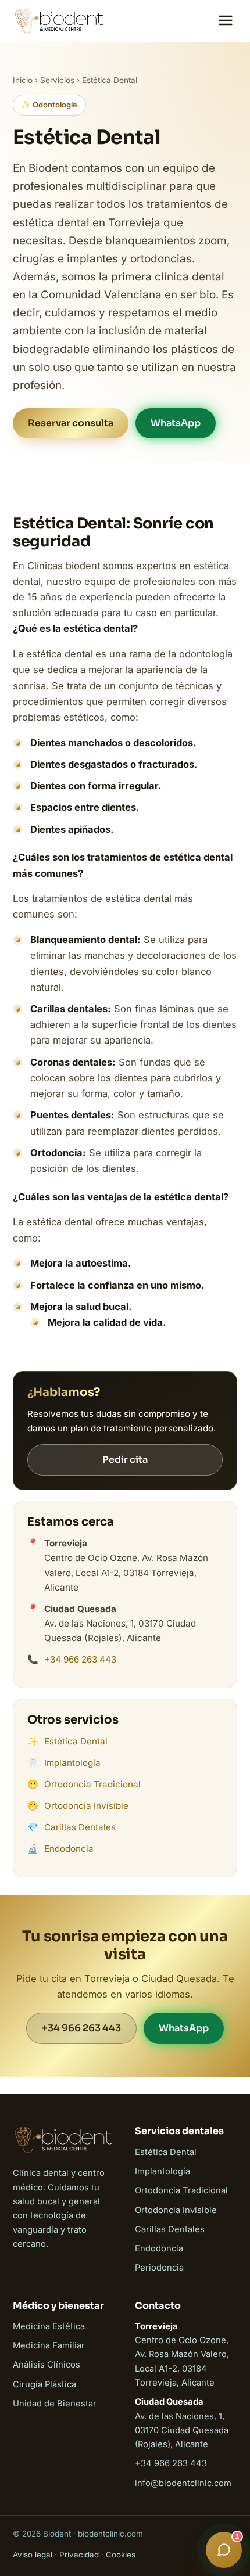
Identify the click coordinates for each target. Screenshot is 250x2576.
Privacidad (79, 2555)
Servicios (57, 80)
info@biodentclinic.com (183, 2483)
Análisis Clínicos (47, 2365)
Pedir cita (125, 1460)
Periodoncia (159, 2268)
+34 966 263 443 (80, 1659)
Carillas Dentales (80, 1827)
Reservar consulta (71, 423)
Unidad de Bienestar (55, 2404)
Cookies (121, 2555)
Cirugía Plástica (44, 2384)
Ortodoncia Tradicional (92, 1784)
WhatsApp (176, 423)
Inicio (23, 80)
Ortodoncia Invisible (86, 1806)
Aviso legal (33, 2555)
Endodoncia (69, 1849)
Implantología (72, 1763)
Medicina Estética (49, 2326)
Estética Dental (76, 1741)
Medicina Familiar (49, 2345)
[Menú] (226, 21)
